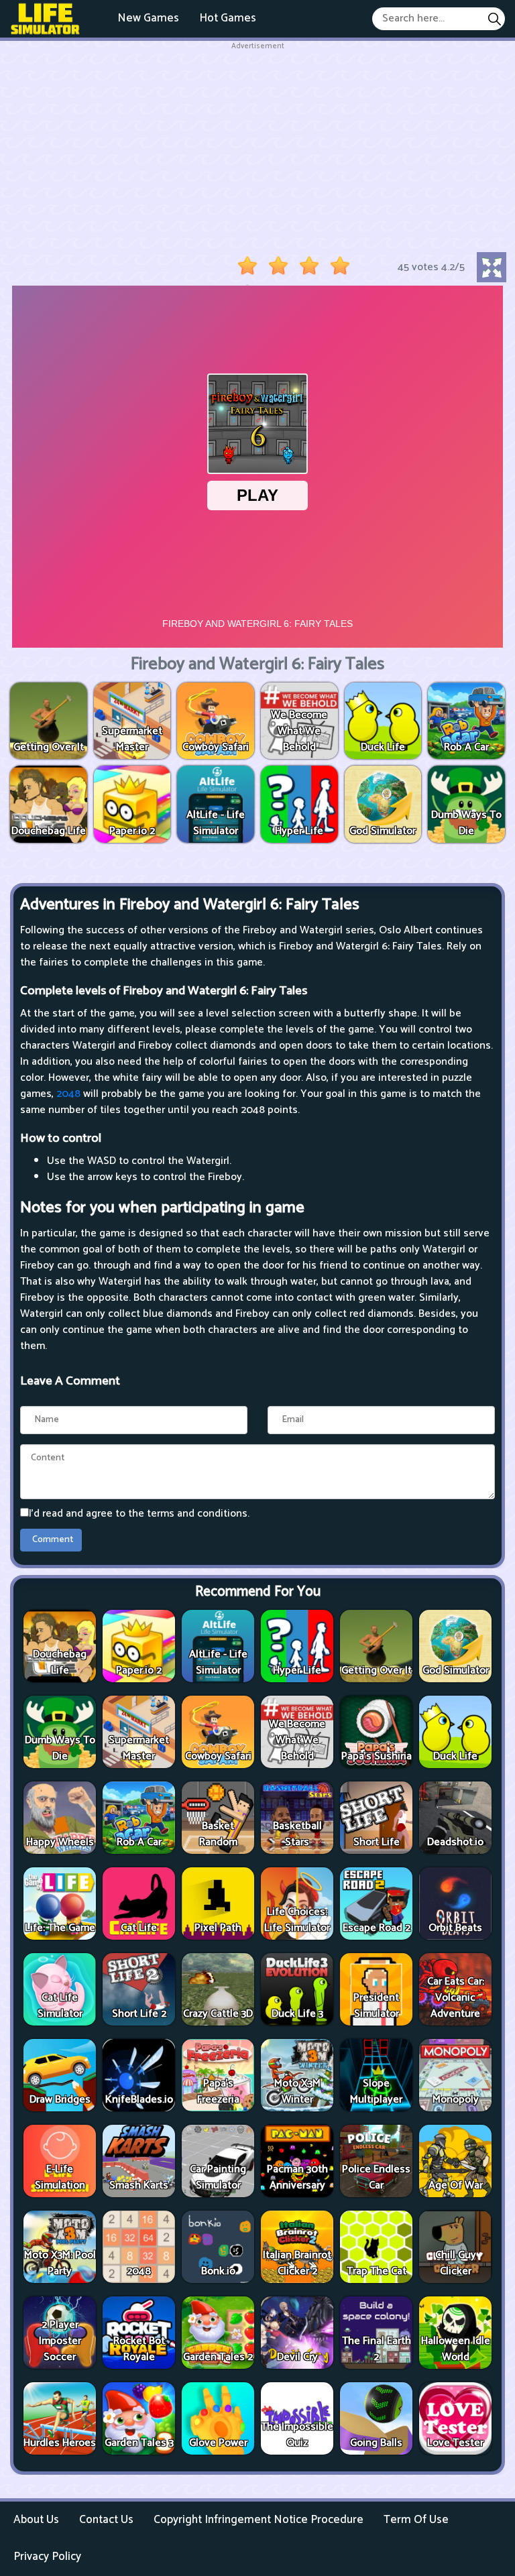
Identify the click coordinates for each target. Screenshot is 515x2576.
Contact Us (106, 2520)
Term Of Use (416, 2520)
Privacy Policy (47, 2557)
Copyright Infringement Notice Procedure (259, 2520)
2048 (68, 1094)
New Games (148, 18)
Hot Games (228, 18)
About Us (36, 2520)
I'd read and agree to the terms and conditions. (139, 1514)
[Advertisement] (257, 146)
